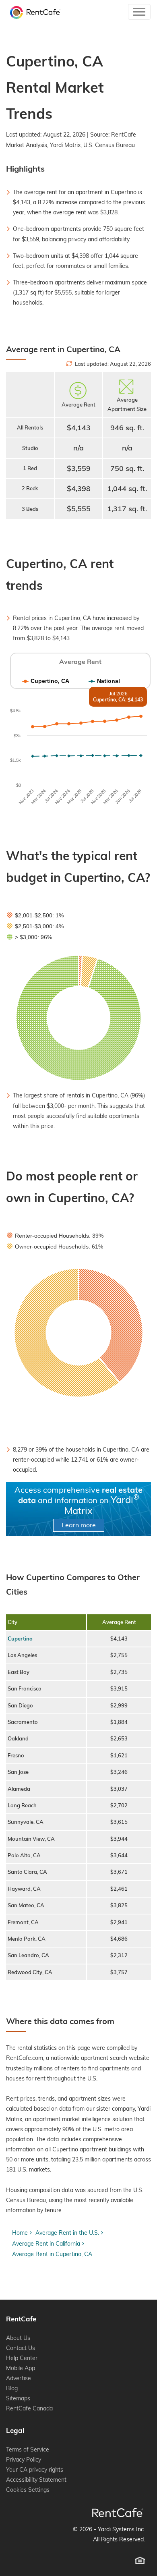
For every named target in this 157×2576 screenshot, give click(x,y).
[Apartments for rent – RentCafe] (33, 12)
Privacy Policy (24, 2460)
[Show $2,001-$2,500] (35, 915)
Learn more (79, 1525)
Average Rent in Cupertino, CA (52, 2254)
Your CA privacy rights (35, 2470)
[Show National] (104, 681)
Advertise (19, 2378)
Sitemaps (18, 2398)
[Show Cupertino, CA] (46, 681)
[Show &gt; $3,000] (29, 937)
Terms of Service (28, 2449)
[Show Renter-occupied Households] (55, 1236)
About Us (18, 2338)
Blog (12, 2388)
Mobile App (21, 2368)
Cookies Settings (28, 2490)
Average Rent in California (46, 2244)
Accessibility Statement (36, 2480)
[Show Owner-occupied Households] (55, 1247)
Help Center (22, 2358)
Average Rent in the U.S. (67, 2233)
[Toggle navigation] (139, 12)
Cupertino (20, 1639)
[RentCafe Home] (118, 2513)
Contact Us (21, 2348)
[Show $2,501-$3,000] (35, 926)
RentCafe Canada (29, 2408)
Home (20, 2233)
